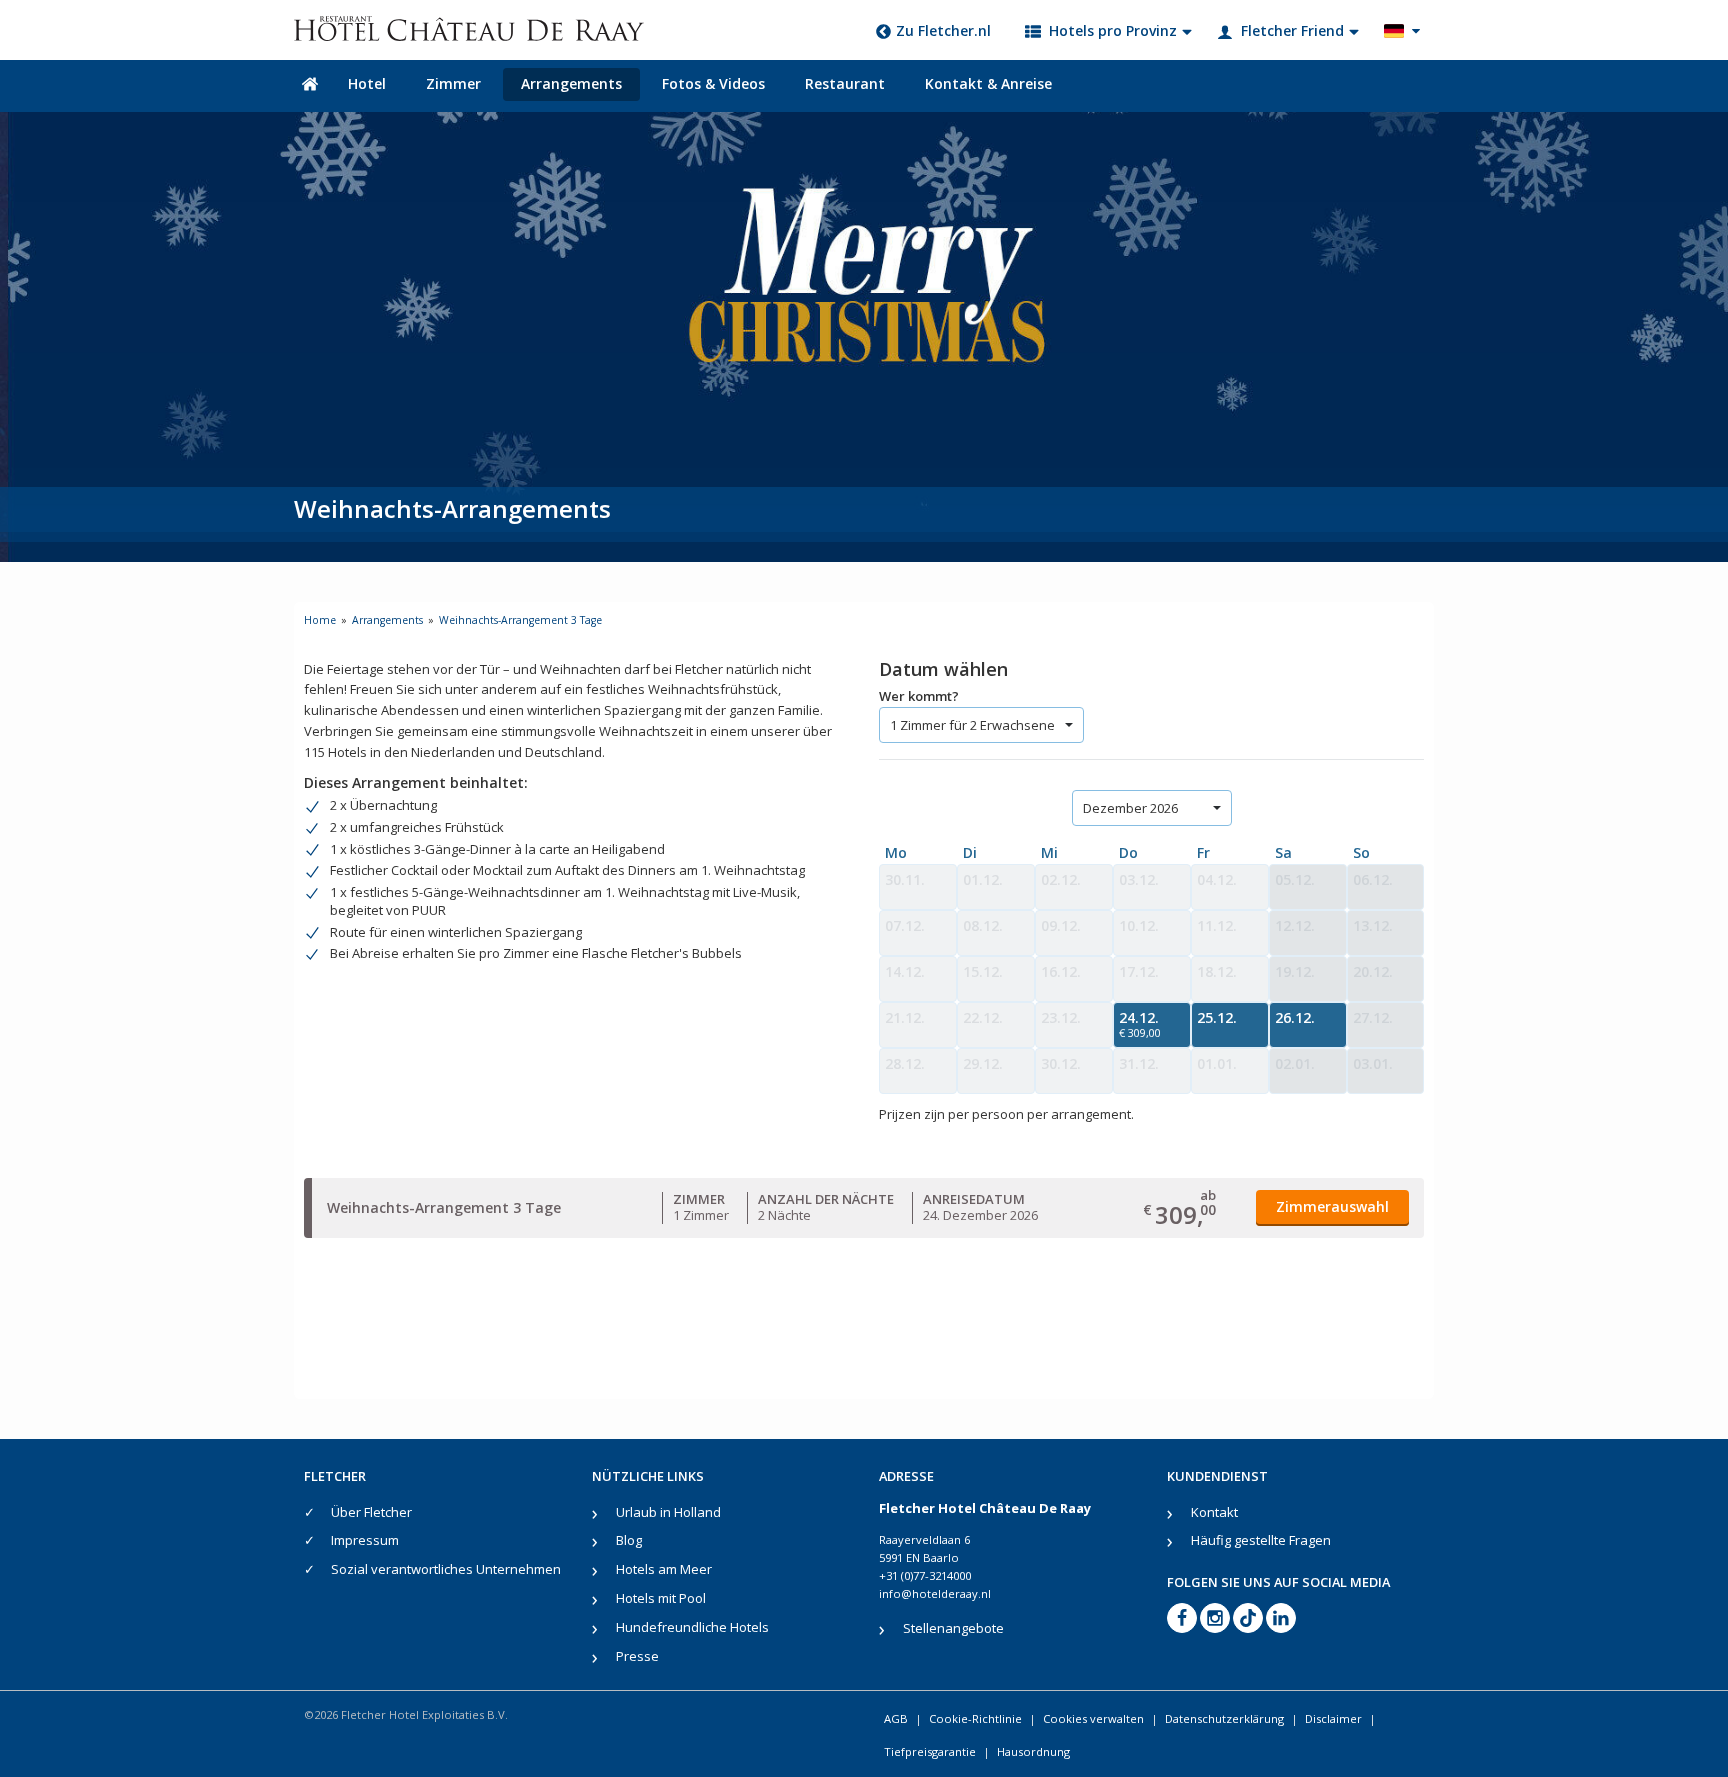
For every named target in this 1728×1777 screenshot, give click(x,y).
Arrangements (571, 83)
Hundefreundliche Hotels (692, 1627)
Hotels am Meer (664, 1569)
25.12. (1217, 1017)
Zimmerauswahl (1332, 1206)
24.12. (1140, 1024)
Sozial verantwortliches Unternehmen (446, 1569)
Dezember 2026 (1130, 808)
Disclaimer (1333, 1718)
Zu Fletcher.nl (943, 30)
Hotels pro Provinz (1113, 30)
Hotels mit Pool (661, 1598)
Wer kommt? (919, 696)
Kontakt (1214, 1512)
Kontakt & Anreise (988, 83)
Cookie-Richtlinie (975, 1718)
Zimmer (453, 83)
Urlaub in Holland (668, 1512)
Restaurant (845, 83)
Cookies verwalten (1093, 1718)
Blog (629, 1540)
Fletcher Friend (1292, 30)
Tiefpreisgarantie (930, 1751)
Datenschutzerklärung (1224, 1718)
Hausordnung (1033, 1751)
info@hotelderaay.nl (935, 1593)
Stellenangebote (953, 1628)
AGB (896, 1718)
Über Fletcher (371, 1512)
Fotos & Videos (713, 83)
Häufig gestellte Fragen (1261, 1540)
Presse (637, 1656)
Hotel (367, 83)
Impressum (365, 1540)
